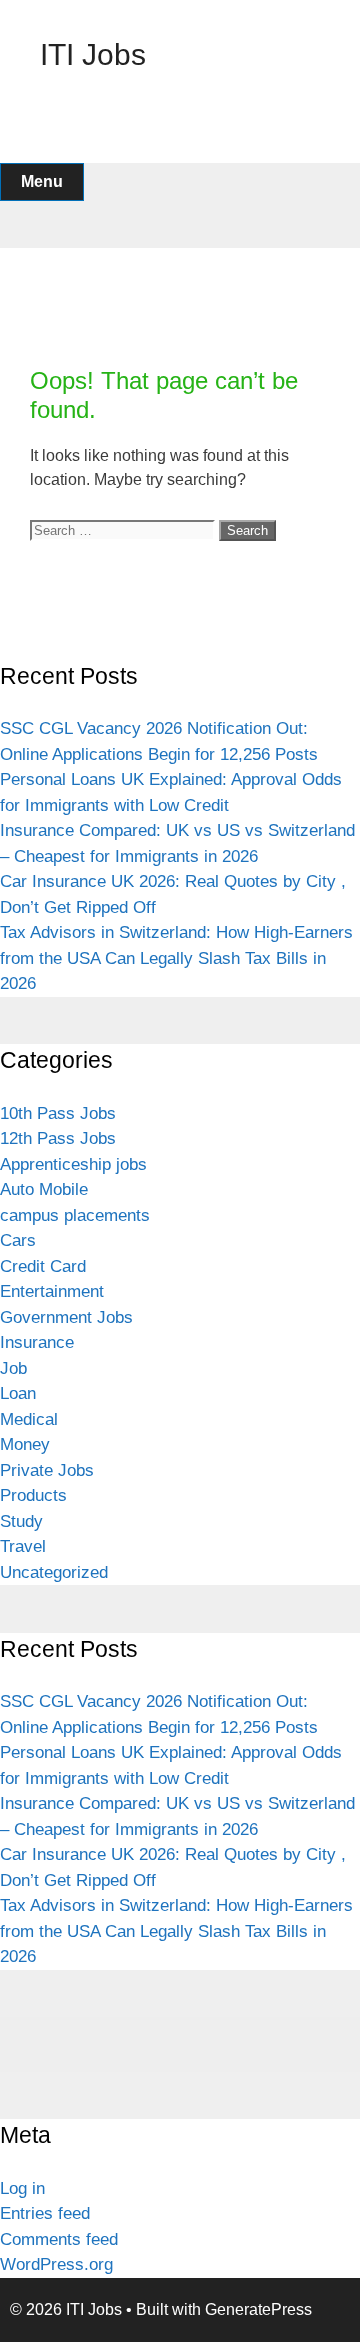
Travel (23, 1546)
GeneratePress (258, 2309)
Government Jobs (66, 1317)
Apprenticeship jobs (73, 1164)
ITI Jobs (93, 54)
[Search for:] (124, 529)
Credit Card (43, 1266)
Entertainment (52, 1291)
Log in (22, 2188)
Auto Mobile (44, 1189)
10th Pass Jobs (58, 1113)
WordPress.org (56, 2264)
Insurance (37, 1342)
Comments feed (59, 2239)
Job (13, 1368)
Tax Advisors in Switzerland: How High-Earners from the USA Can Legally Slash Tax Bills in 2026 (176, 958)
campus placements (75, 1215)
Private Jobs (47, 1470)
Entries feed (45, 2213)
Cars (18, 1240)
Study (21, 1521)
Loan (18, 1393)
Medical (29, 1419)
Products (33, 1495)
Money (25, 1444)
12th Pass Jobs (58, 1138)
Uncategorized (54, 1572)
